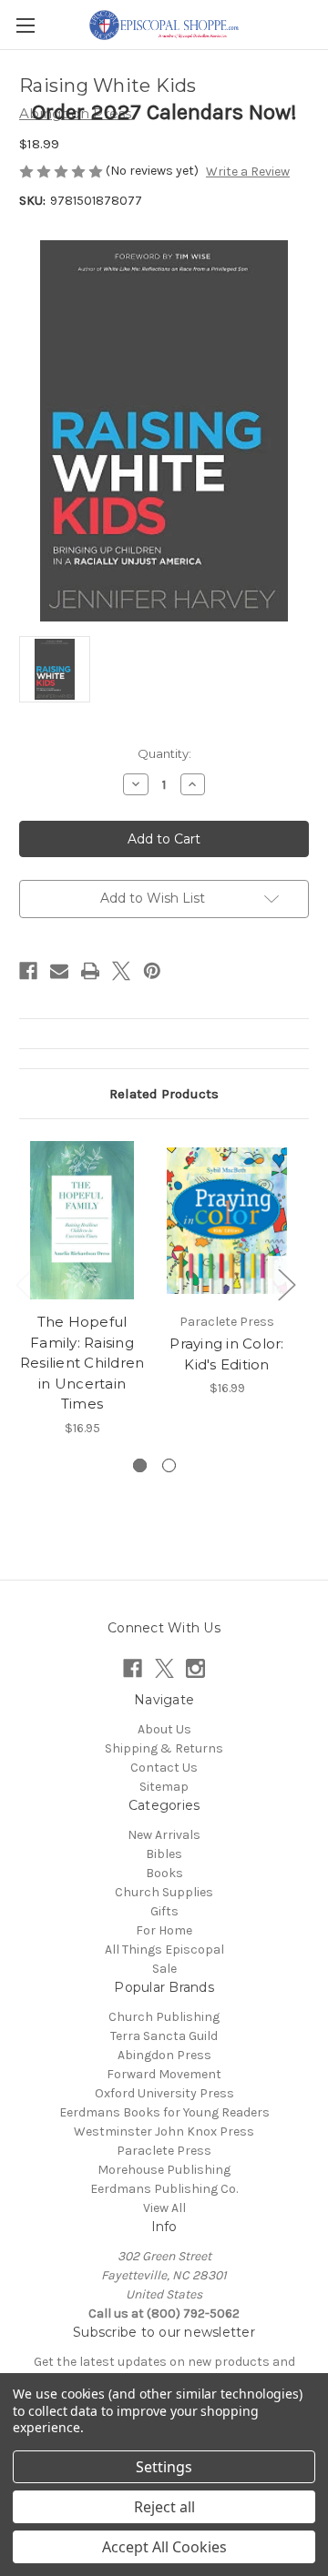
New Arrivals (164, 1835)
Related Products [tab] (164, 1094)
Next (286, 1284)
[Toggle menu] (25, 25)
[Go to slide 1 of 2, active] (140, 1465)
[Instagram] (195, 1668)
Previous (24, 1284)
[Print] (90, 971)
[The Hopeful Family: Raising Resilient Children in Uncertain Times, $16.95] (82, 1220)
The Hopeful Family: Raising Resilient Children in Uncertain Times (82, 1363)
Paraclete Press (164, 2151)
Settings (164, 2467)
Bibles (164, 1854)
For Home (164, 1930)
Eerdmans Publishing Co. (164, 2189)
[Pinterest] (152, 971)
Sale (164, 1969)
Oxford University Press (164, 2093)
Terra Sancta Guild (164, 2036)
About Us (164, 1729)
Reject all (164, 2507)
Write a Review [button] (248, 172)
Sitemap (164, 1787)
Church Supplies (164, 1892)
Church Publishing (164, 2017)
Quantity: (164, 753)
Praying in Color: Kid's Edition (226, 1354)
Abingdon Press (164, 2055)
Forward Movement (164, 2074)
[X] (121, 971)
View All (164, 2208)
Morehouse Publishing (164, 2170)
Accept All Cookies (164, 2547)
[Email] (59, 971)
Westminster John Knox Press (164, 2132)
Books (164, 1873)
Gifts (164, 1911)
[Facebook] (28, 971)
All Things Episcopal (164, 1950)
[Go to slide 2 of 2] (169, 1465)
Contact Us (164, 1768)
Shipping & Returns (164, 1748)
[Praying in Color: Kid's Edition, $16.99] (227, 1220)
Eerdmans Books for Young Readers (164, 2112)
